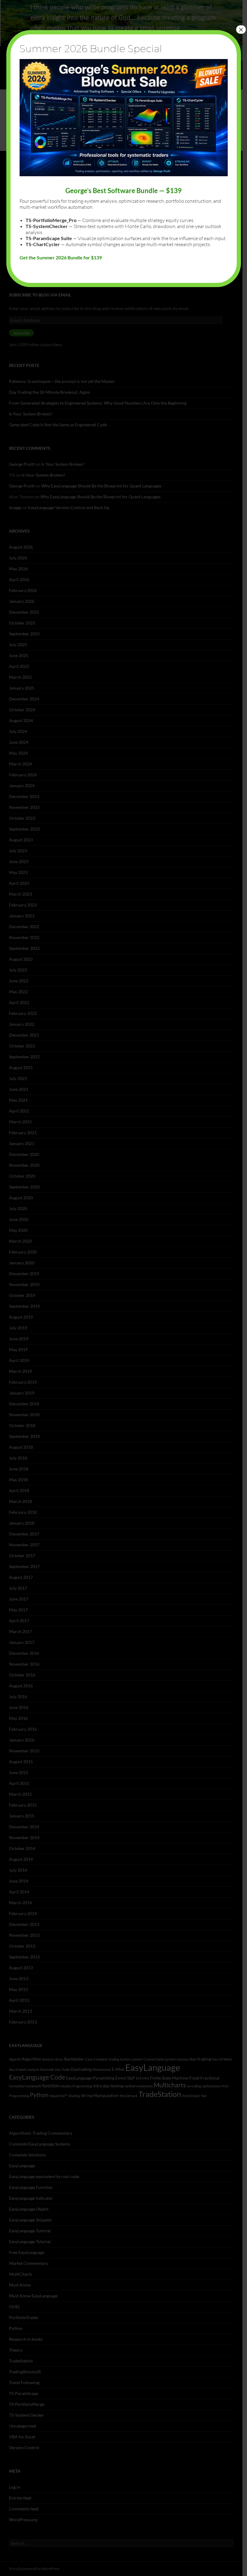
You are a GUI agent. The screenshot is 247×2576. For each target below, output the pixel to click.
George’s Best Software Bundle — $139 (123, 191)
